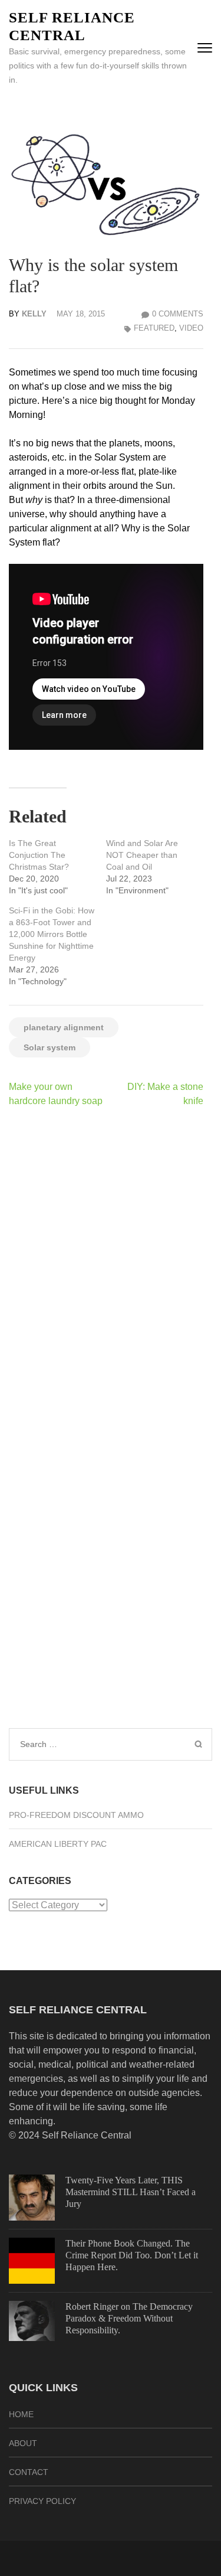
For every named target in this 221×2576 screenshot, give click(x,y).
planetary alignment (64, 1027)
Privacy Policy (42, 2501)
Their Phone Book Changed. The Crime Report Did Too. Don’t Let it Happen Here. (132, 2255)
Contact (29, 2472)
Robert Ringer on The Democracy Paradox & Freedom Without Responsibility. (129, 2318)
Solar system (50, 1047)
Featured (154, 328)
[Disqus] (106, 1270)
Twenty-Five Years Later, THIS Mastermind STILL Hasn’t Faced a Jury (131, 2192)
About (23, 2443)
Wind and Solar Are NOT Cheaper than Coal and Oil (142, 855)
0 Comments (178, 314)
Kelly (34, 314)
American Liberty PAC (58, 1844)
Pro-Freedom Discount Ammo (76, 1815)
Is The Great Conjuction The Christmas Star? (39, 855)
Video (191, 328)
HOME (21, 2414)
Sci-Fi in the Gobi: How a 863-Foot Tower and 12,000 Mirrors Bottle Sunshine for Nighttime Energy (52, 934)
